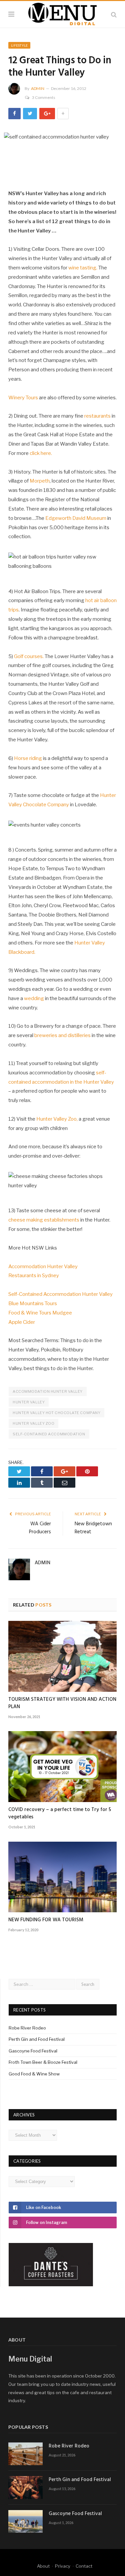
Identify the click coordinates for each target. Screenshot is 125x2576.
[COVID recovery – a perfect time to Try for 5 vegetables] (62, 1767)
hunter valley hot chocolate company (56, 1413)
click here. (41, 453)
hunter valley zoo (33, 1423)
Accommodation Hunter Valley (43, 1267)
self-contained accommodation (49, 1434)
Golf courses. (29, 656)
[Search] (114, 14)
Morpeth (40, 481)
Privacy (63, 2566)
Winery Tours (23, 398)
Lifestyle (19, 45)
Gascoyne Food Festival (33, 2051)
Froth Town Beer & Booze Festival (43, 2062)
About (43, 2566)
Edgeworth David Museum (76, 518)
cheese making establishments (44, 1220)
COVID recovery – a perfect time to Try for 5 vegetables (60, 1813)
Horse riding (28, 758)
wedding (34, 998)
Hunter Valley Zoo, (57, 1119)
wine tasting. (83, 268)
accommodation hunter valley (48, 1391)
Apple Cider (22, 1322)
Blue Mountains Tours (33, 1303)
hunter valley (29, 1402)
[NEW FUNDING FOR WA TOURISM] (62, 1877)
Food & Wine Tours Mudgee (40, 1313)
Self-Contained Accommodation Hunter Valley (60, 1294)
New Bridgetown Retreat (93, 1528)
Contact (84, 2566)
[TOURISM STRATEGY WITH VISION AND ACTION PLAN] (62, 1656)
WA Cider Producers (40, 1528)
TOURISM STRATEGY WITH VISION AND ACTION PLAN (62, 1703)
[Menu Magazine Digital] (62, 13)
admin (38, 88)
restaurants (97, 416)
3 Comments (44, 97)
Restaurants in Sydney (34, 1276)
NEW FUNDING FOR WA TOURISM (46, 1920)
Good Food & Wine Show (34, 2074)
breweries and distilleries (62, 1035)
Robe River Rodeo (27, 2028)
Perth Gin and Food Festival (37, 2039)
